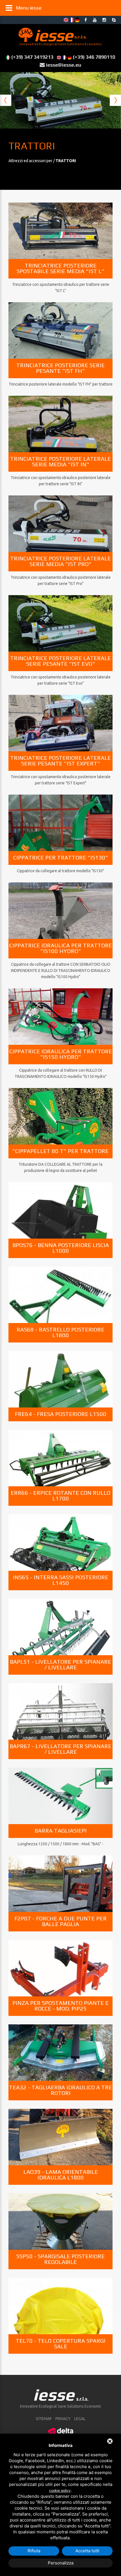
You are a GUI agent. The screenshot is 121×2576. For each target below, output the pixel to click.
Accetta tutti (87, 2551)
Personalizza (61, 2563)
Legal (80, 2419)
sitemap (44, 2419)
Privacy (63, 2419)
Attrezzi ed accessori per (31, 161)
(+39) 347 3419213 (32, 57)
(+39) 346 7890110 (94, 57)
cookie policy (60, 2491)
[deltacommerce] (60, 2431)
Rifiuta (34, 2551)
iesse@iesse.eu (64, 65)
